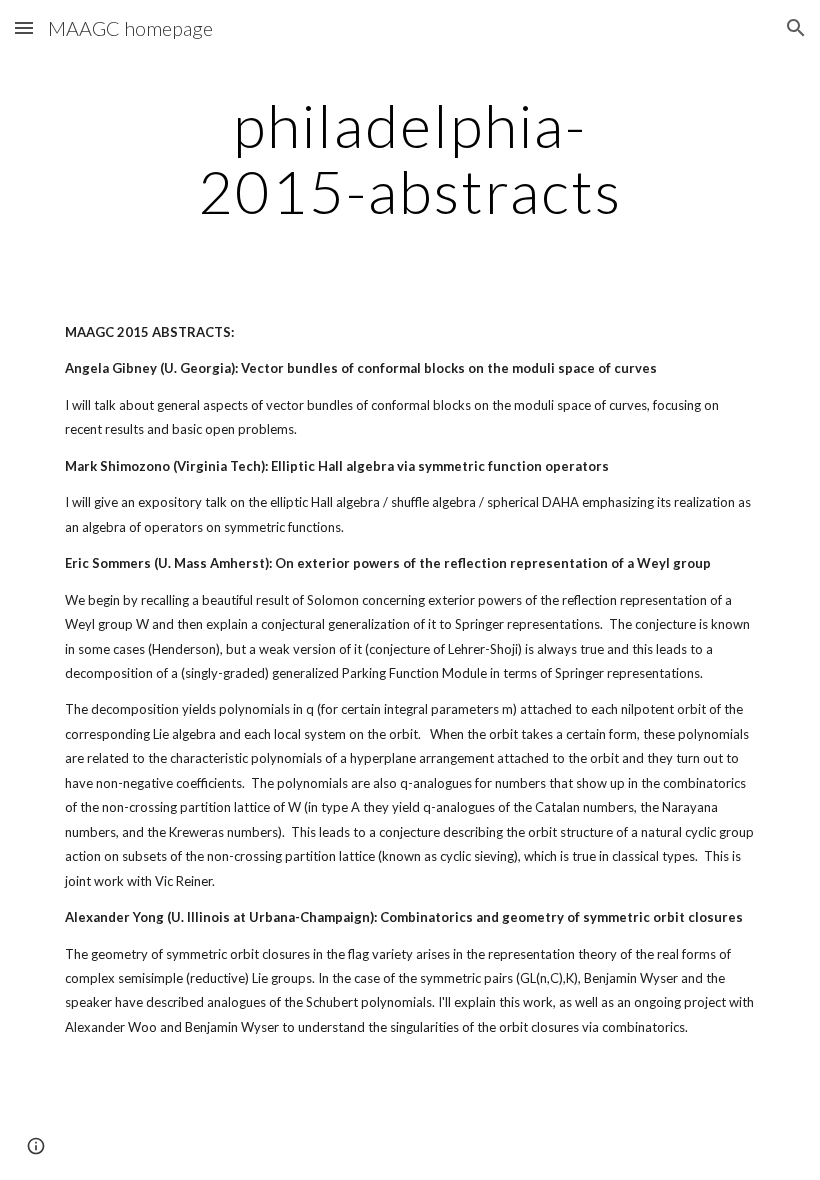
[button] (24, 27)
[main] (410, 158)
